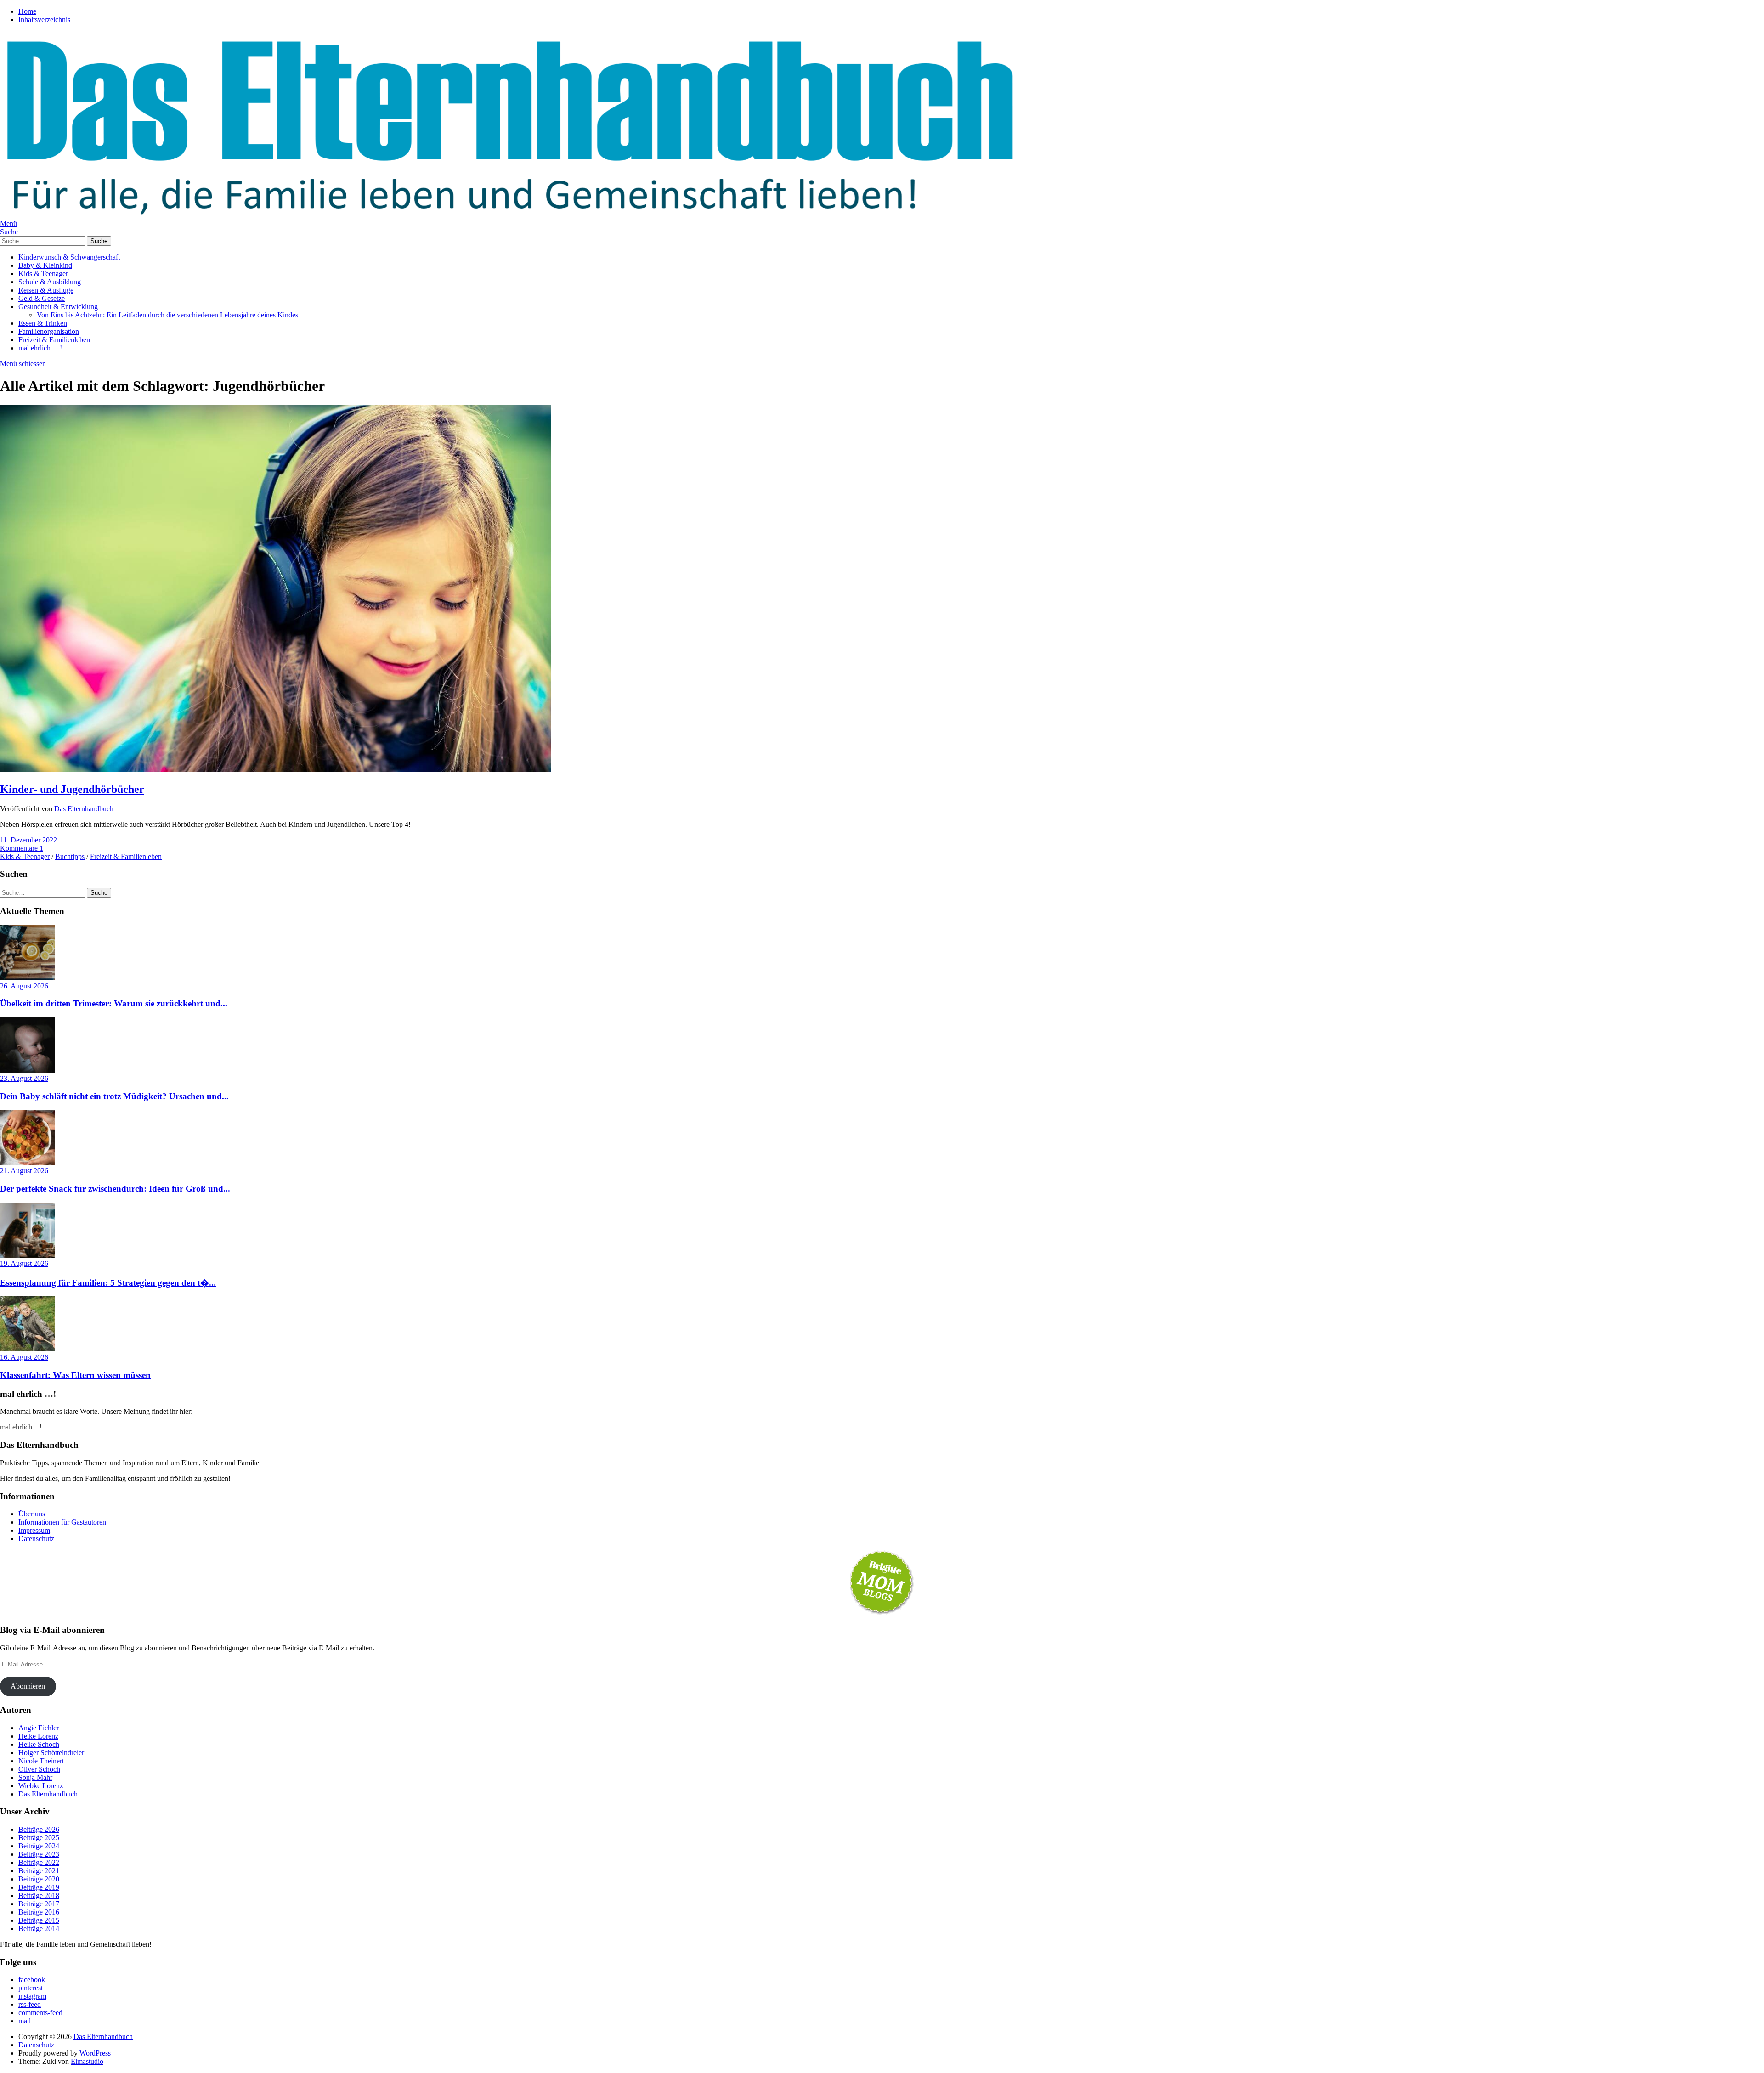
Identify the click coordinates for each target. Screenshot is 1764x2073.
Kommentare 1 (22, 848)
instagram (32, 1996)
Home (27, 11)
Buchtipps (70, 856)
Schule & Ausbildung (50, 282)
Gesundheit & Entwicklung (58, 307)
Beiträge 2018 (39, 1895)
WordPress (95, 2053)
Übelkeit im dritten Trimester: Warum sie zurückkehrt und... (114, 1003)
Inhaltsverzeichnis (44, 20)
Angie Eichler (39, 1728)
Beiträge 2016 (39, 1912)
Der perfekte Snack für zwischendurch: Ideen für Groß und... (115, 1189)
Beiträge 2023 (39, 1854)
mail (25, 2021)
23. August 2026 (24, 1078)
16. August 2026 (24, 1357)
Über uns (32, 1514)
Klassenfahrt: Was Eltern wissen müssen (75, 1375)
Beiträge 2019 (39, 1887)
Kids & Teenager (43, 274)
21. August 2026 (24, 1171)
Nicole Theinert (41, 1761)
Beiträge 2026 (39, 1829)
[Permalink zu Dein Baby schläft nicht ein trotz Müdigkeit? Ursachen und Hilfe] (28, 1070)
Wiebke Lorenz (41, 1786)
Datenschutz (36, 1539)
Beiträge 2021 (39, 1871)
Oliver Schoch (39, 1769)
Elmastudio (87, 2061)
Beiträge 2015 (39, 1920)
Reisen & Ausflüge (46, 290)
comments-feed (40, 2013)
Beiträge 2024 (39, 1846)
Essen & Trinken (43, 323)
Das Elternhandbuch (84, 809)
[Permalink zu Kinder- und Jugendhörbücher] (276, 770)
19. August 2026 (24, 1263)
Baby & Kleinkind (45, 265)
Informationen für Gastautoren (62, 1522)
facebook (32, 1980)
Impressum (34, 1530)
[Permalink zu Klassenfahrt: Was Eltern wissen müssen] (28, 1349)
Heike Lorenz (38, 1736)
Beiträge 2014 (39, 1929)
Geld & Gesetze (42, 298)
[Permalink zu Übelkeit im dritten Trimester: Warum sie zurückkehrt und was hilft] (28, 978)
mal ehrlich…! (21, 1427)
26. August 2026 (24, 986)
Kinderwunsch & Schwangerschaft (69, 257)
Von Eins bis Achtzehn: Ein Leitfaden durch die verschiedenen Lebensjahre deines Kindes (167, 315)
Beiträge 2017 (39, 1904)
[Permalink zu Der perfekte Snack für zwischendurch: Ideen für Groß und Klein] (28, 1162)
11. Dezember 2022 (28, 840)
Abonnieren (28, 1686)
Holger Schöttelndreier (51, 1753)
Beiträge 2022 (39, 1862)
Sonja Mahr (35, 1777)
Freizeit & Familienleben (54, 340)
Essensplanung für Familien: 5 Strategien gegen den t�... (108, 1283)
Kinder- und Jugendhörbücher (72, 789)
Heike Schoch (39, 1744)
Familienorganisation (49, 331)
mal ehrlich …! (40, 348)
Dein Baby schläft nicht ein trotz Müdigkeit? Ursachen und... (114, 1096)
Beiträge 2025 (39, 1838)
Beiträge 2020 (39, 1879)
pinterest (31, 1988)
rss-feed (30, 2004)
